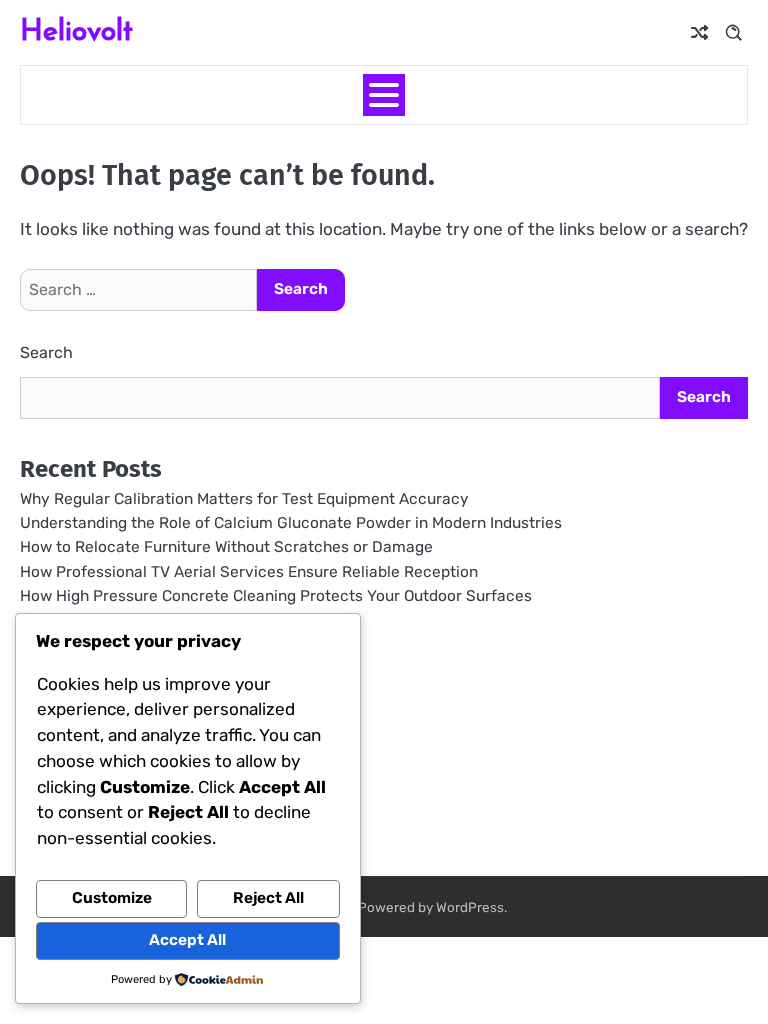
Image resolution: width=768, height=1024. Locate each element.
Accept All (187, 940)
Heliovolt (76, 29)
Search (46, 352)
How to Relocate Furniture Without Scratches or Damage (226, 547)
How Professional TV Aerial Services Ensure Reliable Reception (249, 572)
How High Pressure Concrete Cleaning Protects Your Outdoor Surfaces (276, 596)
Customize (112, 898)
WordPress (470, 907)
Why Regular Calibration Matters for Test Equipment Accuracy (244, 499)
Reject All (268, 898)
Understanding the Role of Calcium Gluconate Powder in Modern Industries (291, 523)
